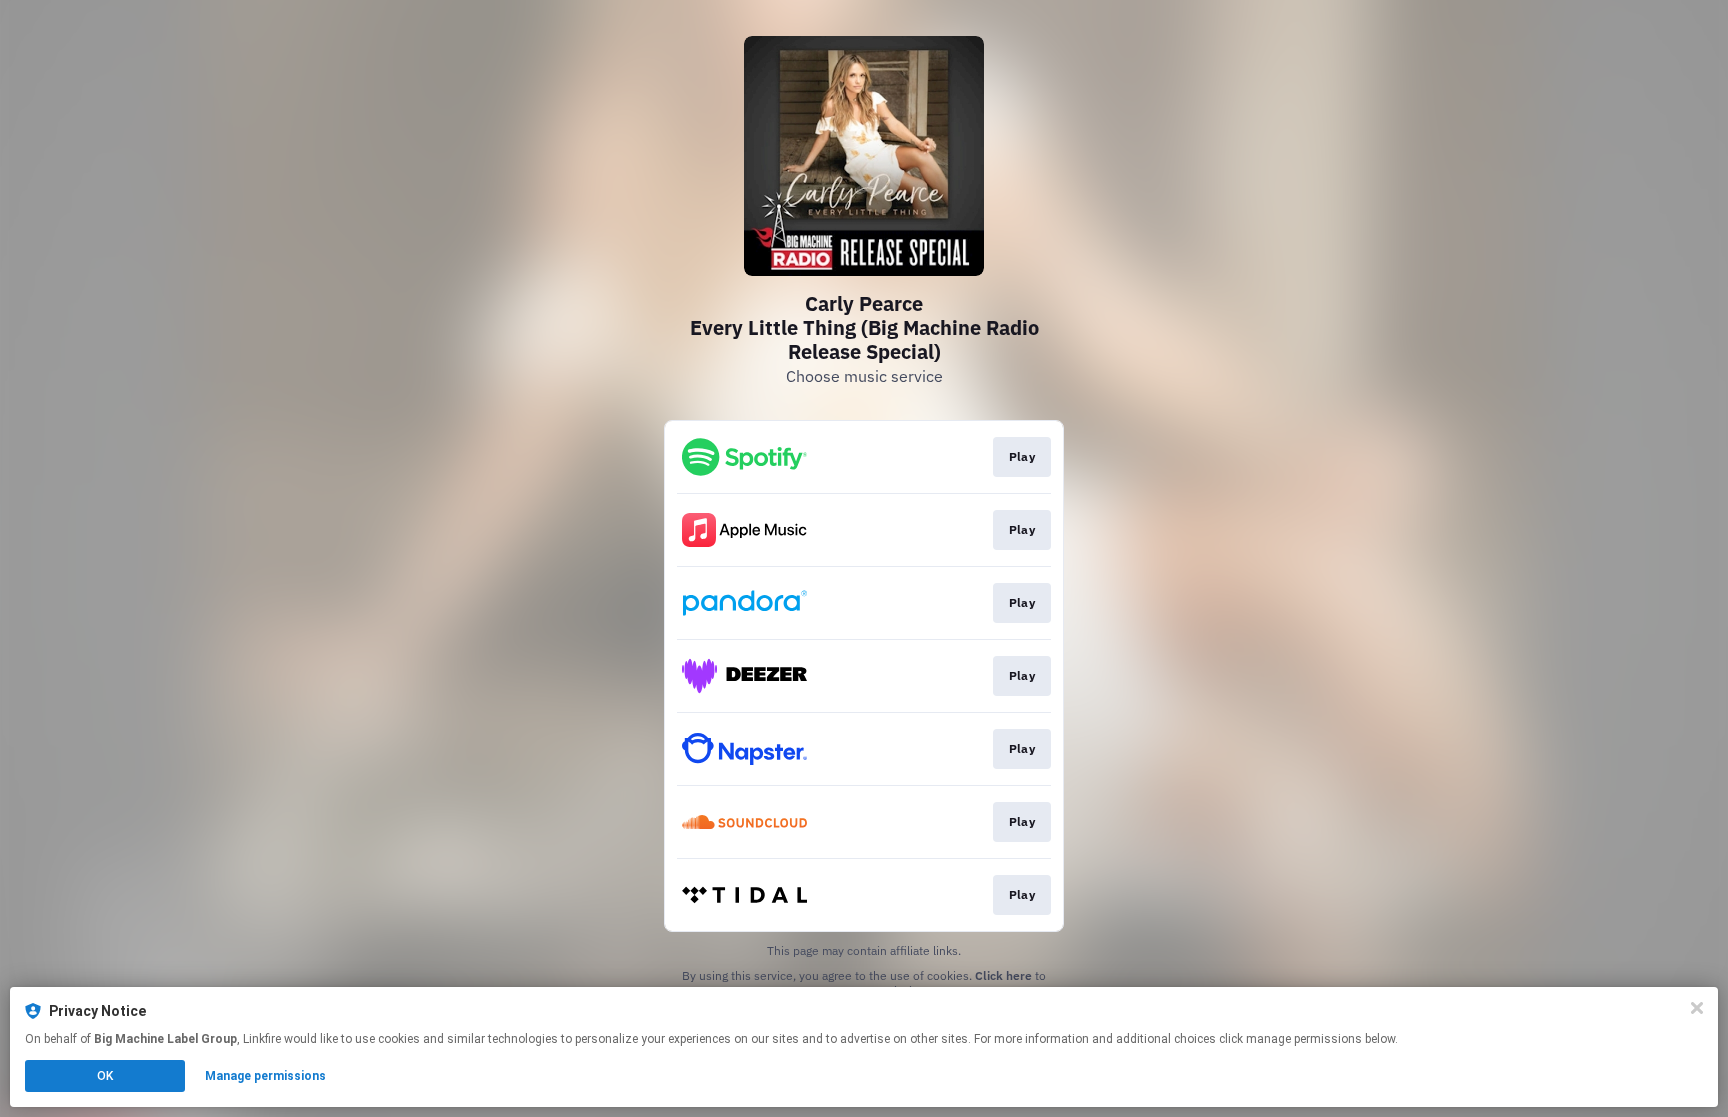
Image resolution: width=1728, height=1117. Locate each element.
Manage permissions (265, 1076)
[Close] (1697, 1008)
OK (105, 1076)
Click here (1003, 975)
